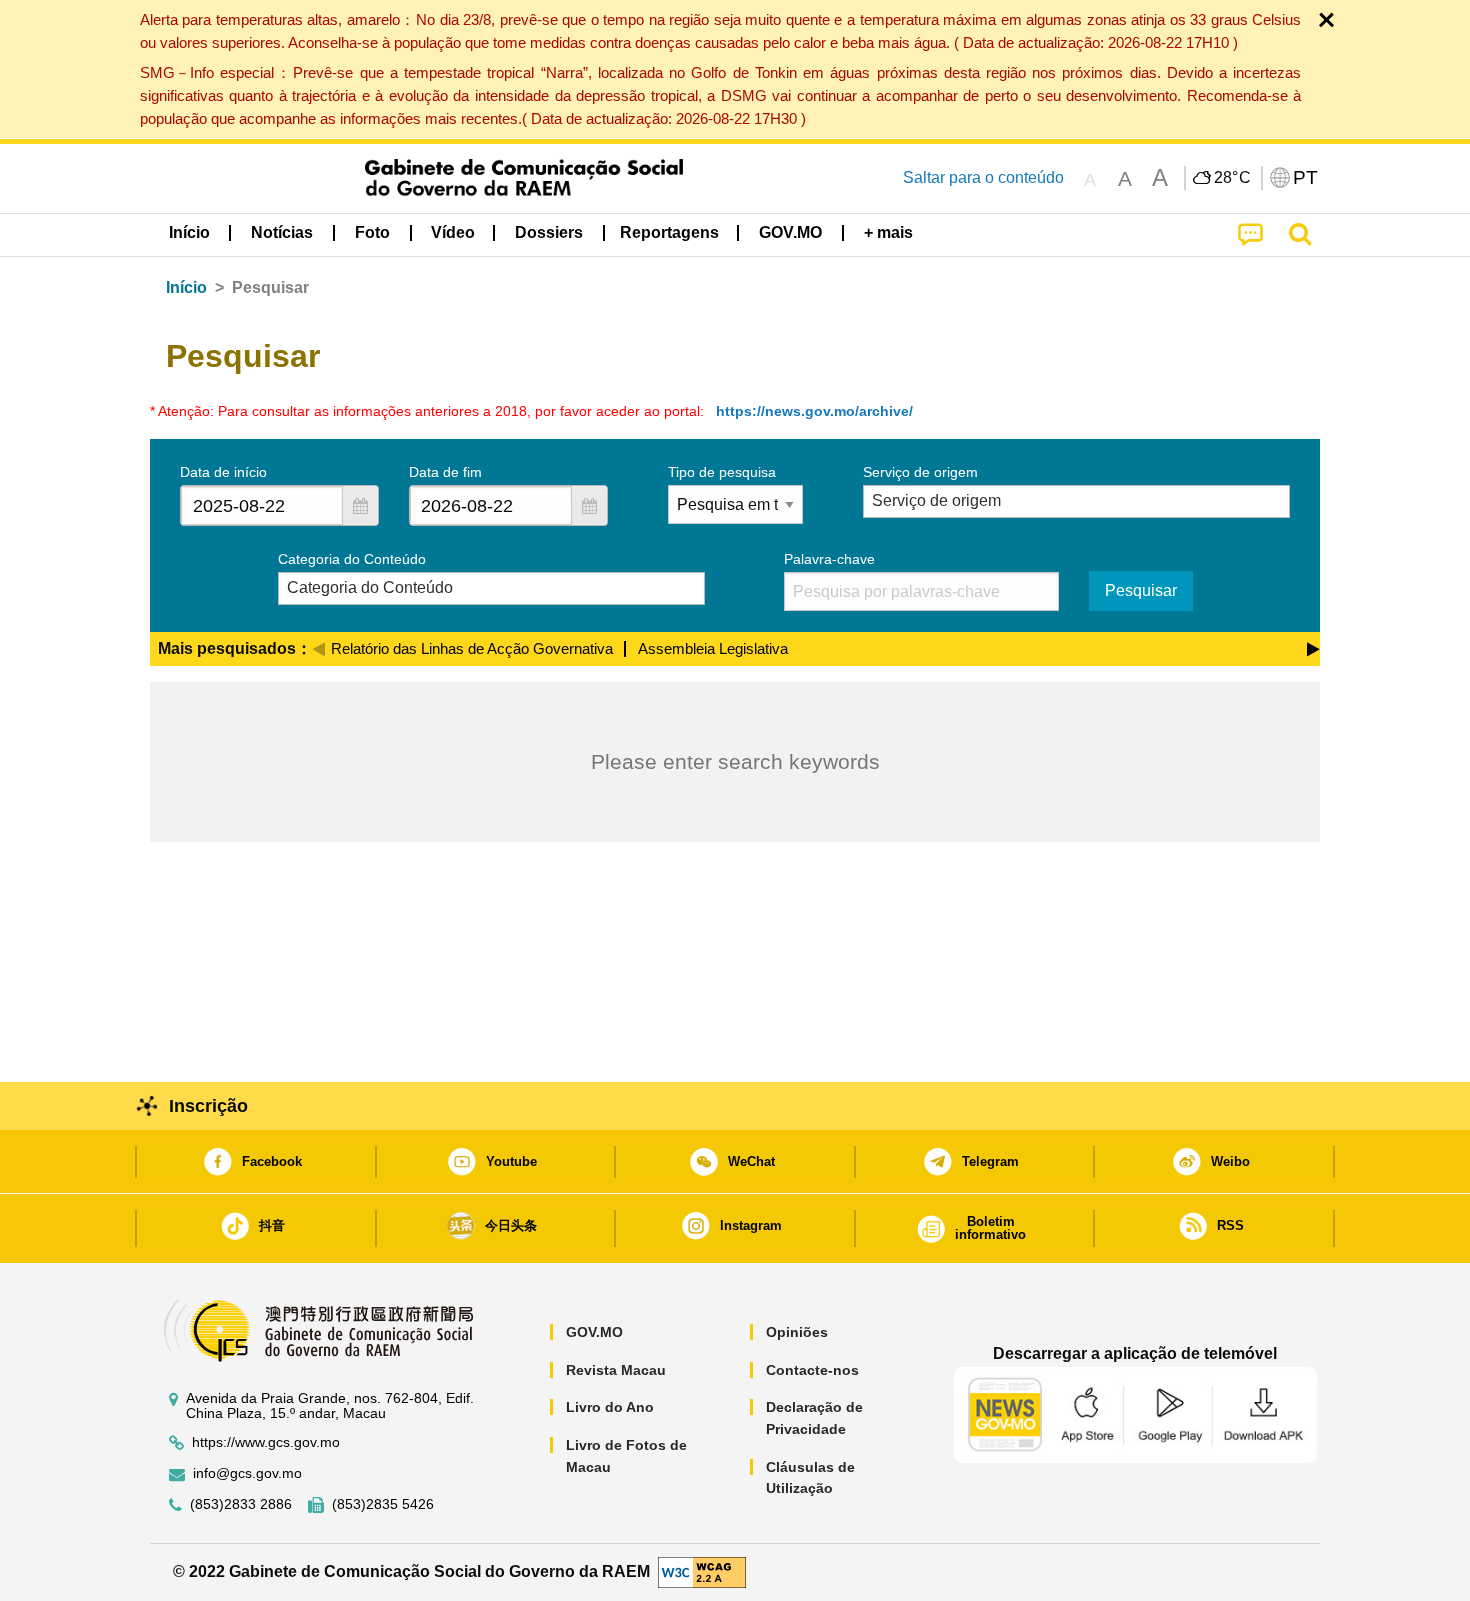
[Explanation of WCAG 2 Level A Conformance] (702, 1571)
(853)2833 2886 (241, 1504)
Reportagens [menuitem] (669, 232)
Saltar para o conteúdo (983, 177)
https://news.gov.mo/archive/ (814, 411)
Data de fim (445, 472)
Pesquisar (1141, 590)
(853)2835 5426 (383, 1504)
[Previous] (318, 646)
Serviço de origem (920, 472)
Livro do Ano (610, 1407)
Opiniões (797, 1332)
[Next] (1313, 646)
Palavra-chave (829, 559)
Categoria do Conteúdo (352, 559)
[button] (360, 505)
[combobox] (262, 505)
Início (186, 287)
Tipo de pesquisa (722, 472)
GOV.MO (594, 1332)
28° (1233, 178)
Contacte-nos (812, 1370)
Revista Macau (616, 1370)
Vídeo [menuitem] (453, 232)
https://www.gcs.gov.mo (266, 1442)
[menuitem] (282, 233)
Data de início (223, 472)
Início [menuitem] (189, 232)
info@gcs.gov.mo (247, 1473)
